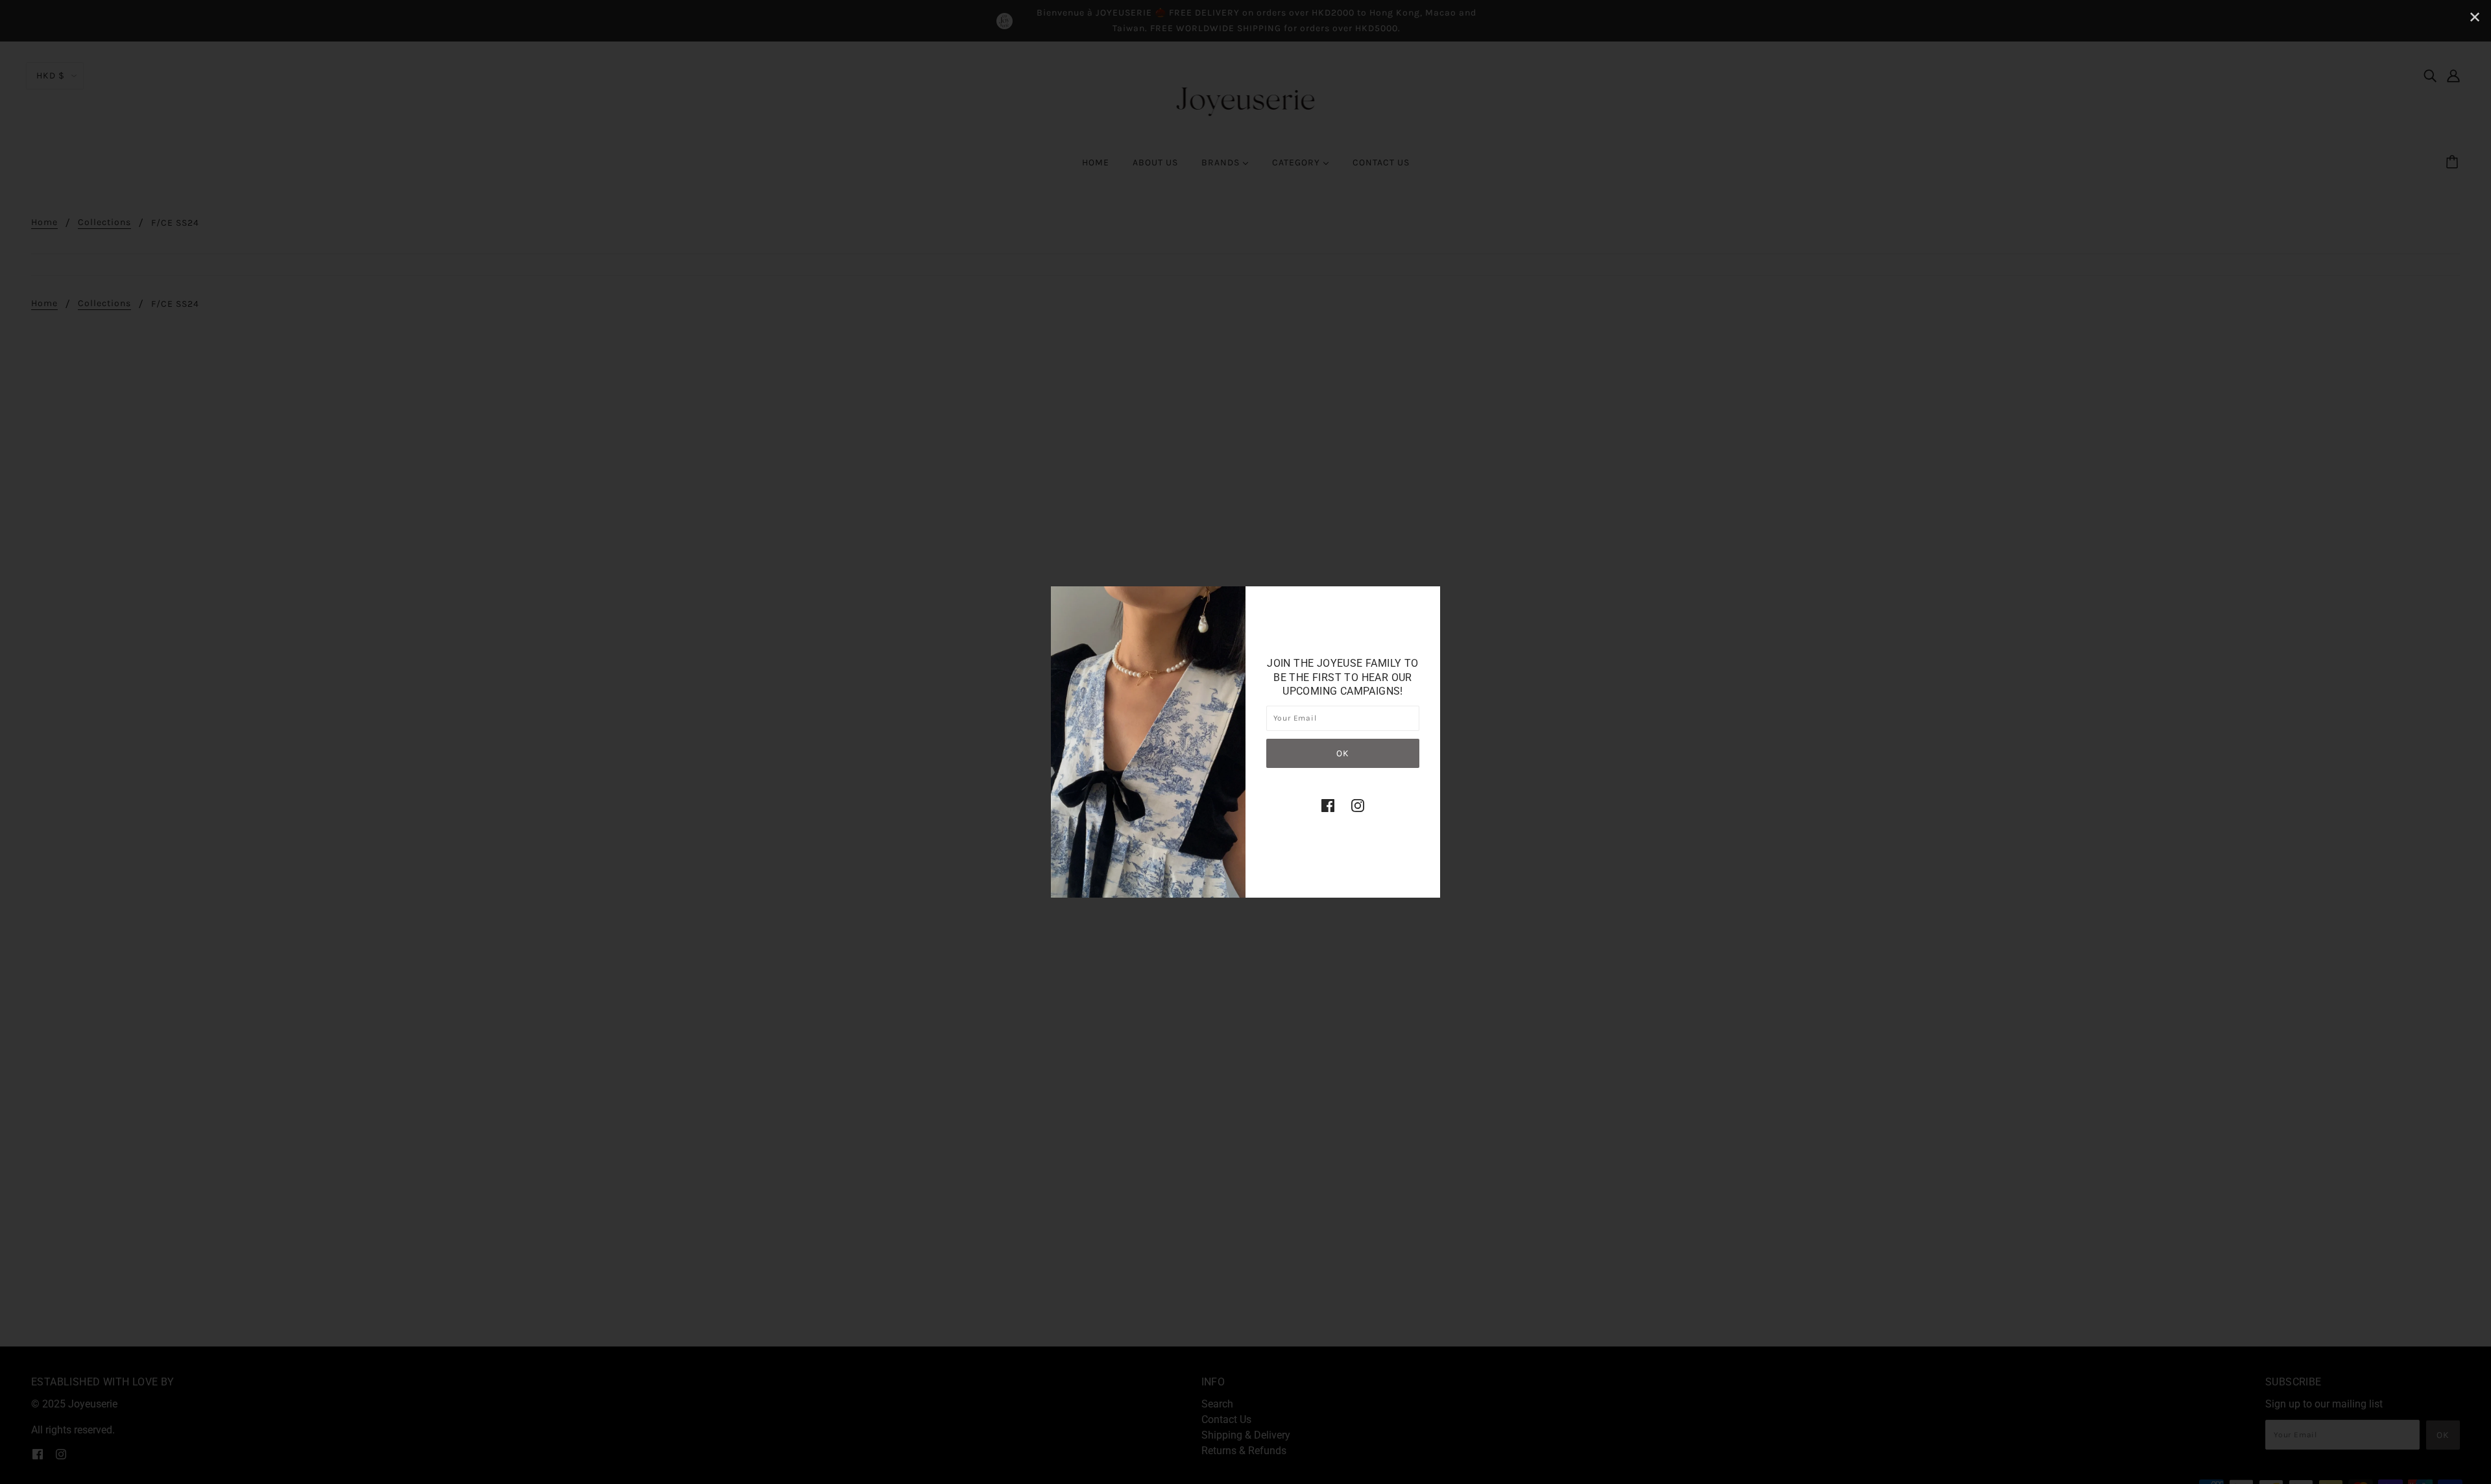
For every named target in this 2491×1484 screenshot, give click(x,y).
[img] (1328, 806)
